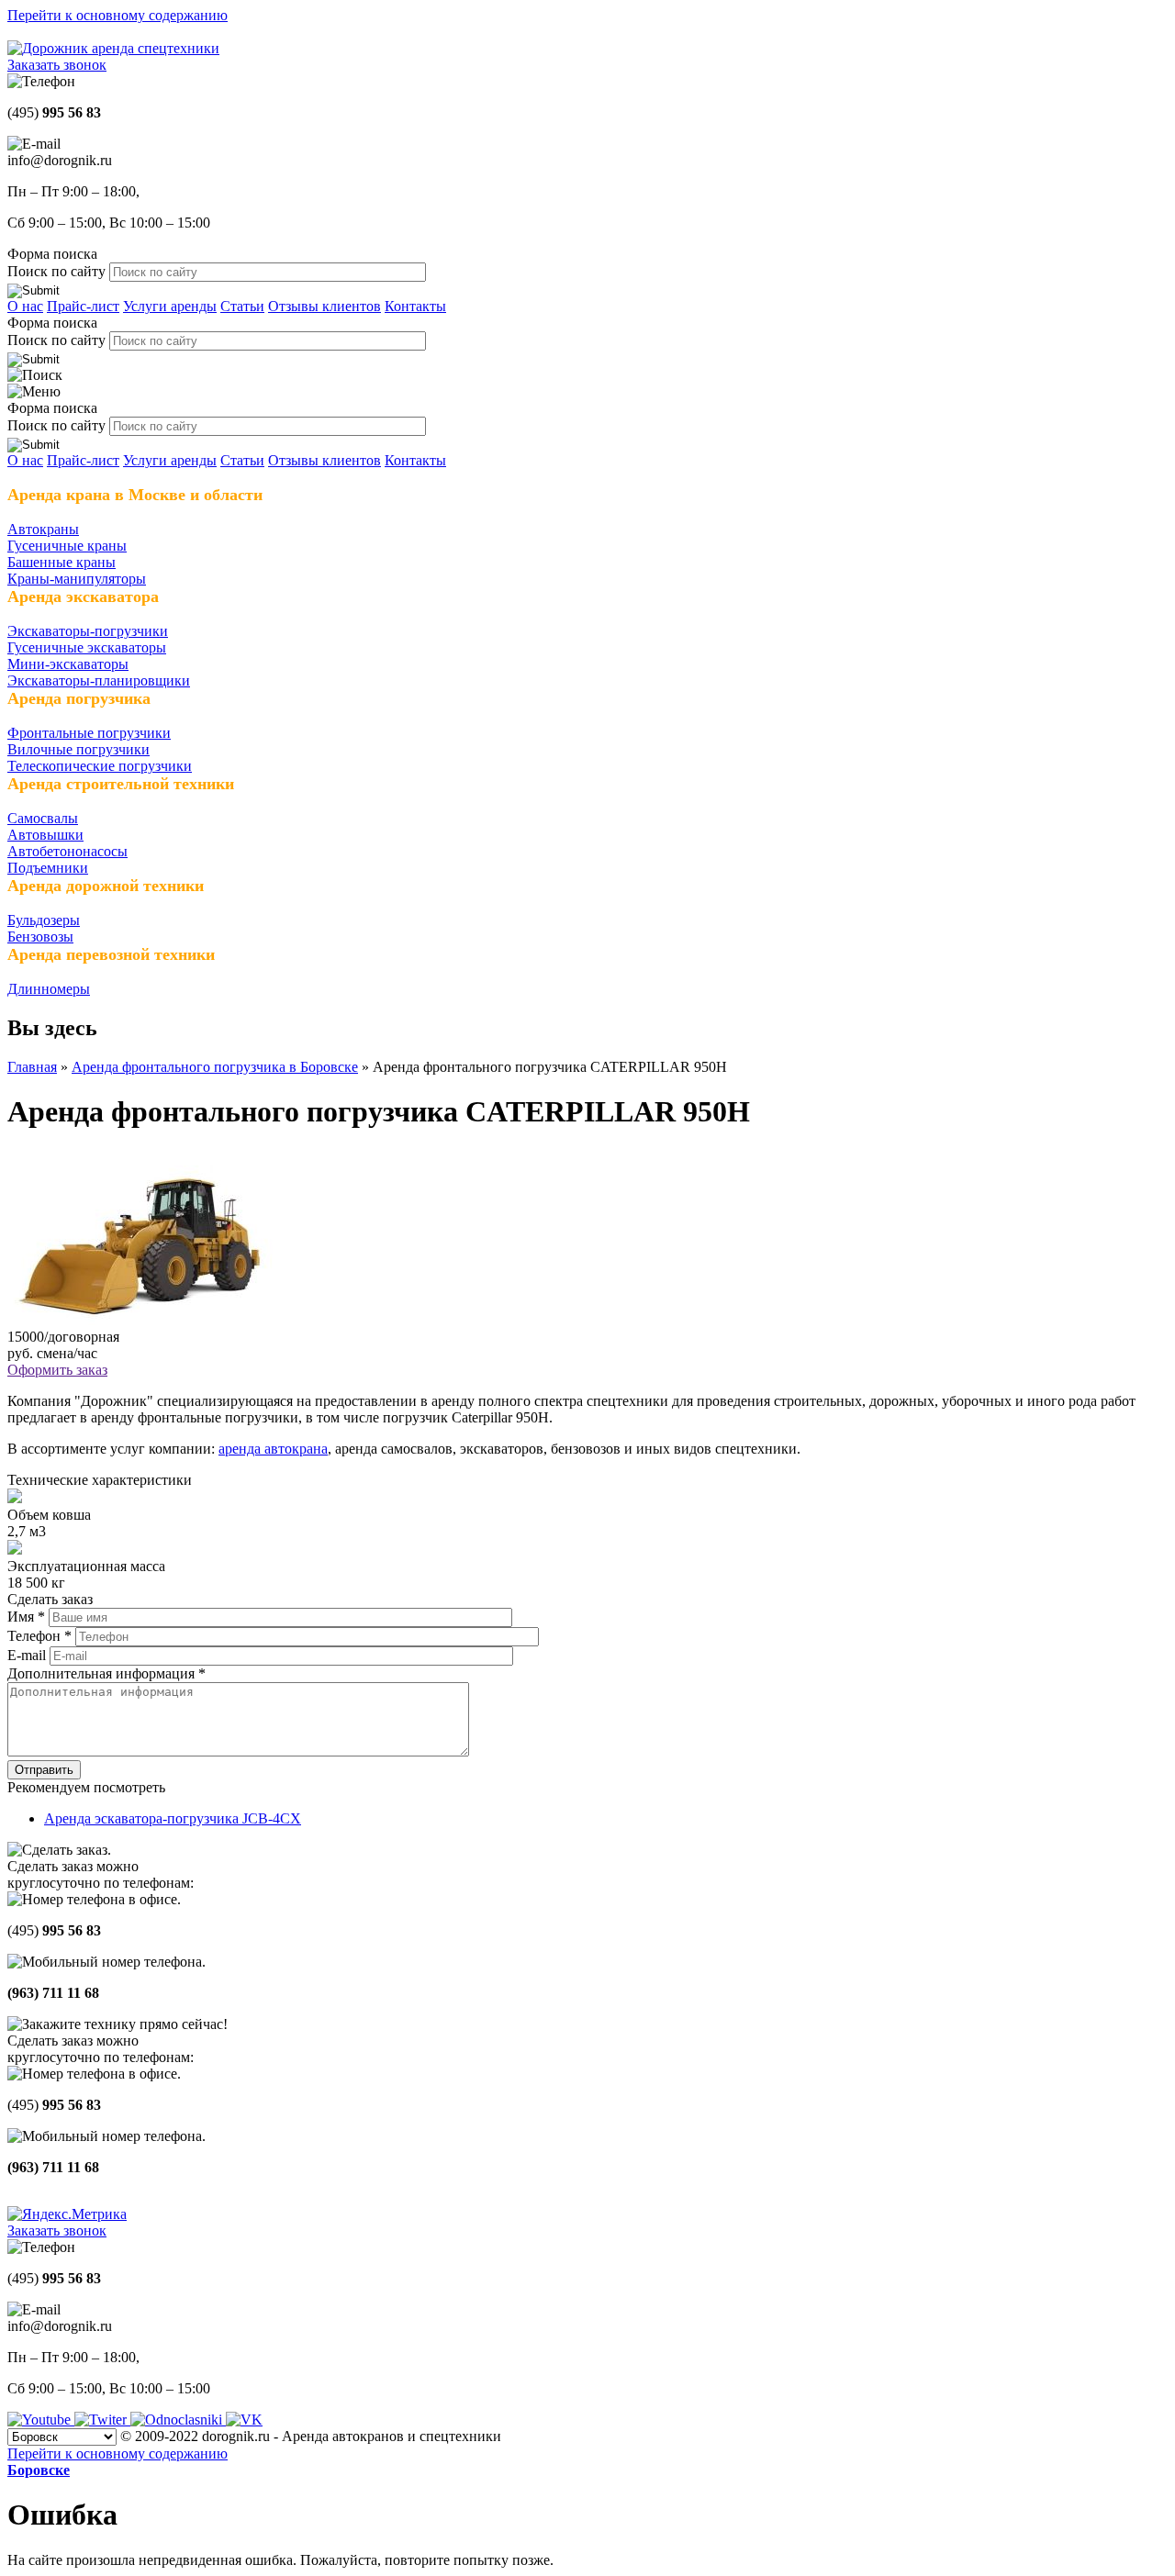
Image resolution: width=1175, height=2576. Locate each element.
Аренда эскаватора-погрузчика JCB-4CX (173, 1818)
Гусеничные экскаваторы (87, 647)
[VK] (244, 2420)
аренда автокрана (273, 1449)
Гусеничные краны (67, 546)
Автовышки (45, 835)
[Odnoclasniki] (178, 2420)
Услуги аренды (170, 306)
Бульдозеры (44, 920)
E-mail (28, 1655)
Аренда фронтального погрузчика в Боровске (215, 1067)
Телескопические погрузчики (100, 766)
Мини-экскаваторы (68, 664)
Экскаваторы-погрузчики (88, 631)
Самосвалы (43, 818)
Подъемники (48, 868)
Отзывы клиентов (325, 306)
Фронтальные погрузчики (89, 733)
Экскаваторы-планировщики (99, 680)
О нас (25, 306)
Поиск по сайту (58, 271)
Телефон (39, 1636)
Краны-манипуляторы (77, 579)
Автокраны (43, 529)
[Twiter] (102, 2420)
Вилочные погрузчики (78, 749)
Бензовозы (40, 937)
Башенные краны (62, 562)
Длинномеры (49, 989)
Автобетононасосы (67, 851)
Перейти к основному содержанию (117, 15)
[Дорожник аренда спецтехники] (113, 48)
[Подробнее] (140, 1320)
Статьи (242, 306)
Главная (32, 1067)
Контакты (415, 306)
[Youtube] (41, 2420)
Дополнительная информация (106, 1673)
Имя (26, 1617)
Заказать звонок (57, 65)
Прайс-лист (83, 306)
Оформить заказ (57, 1370)
